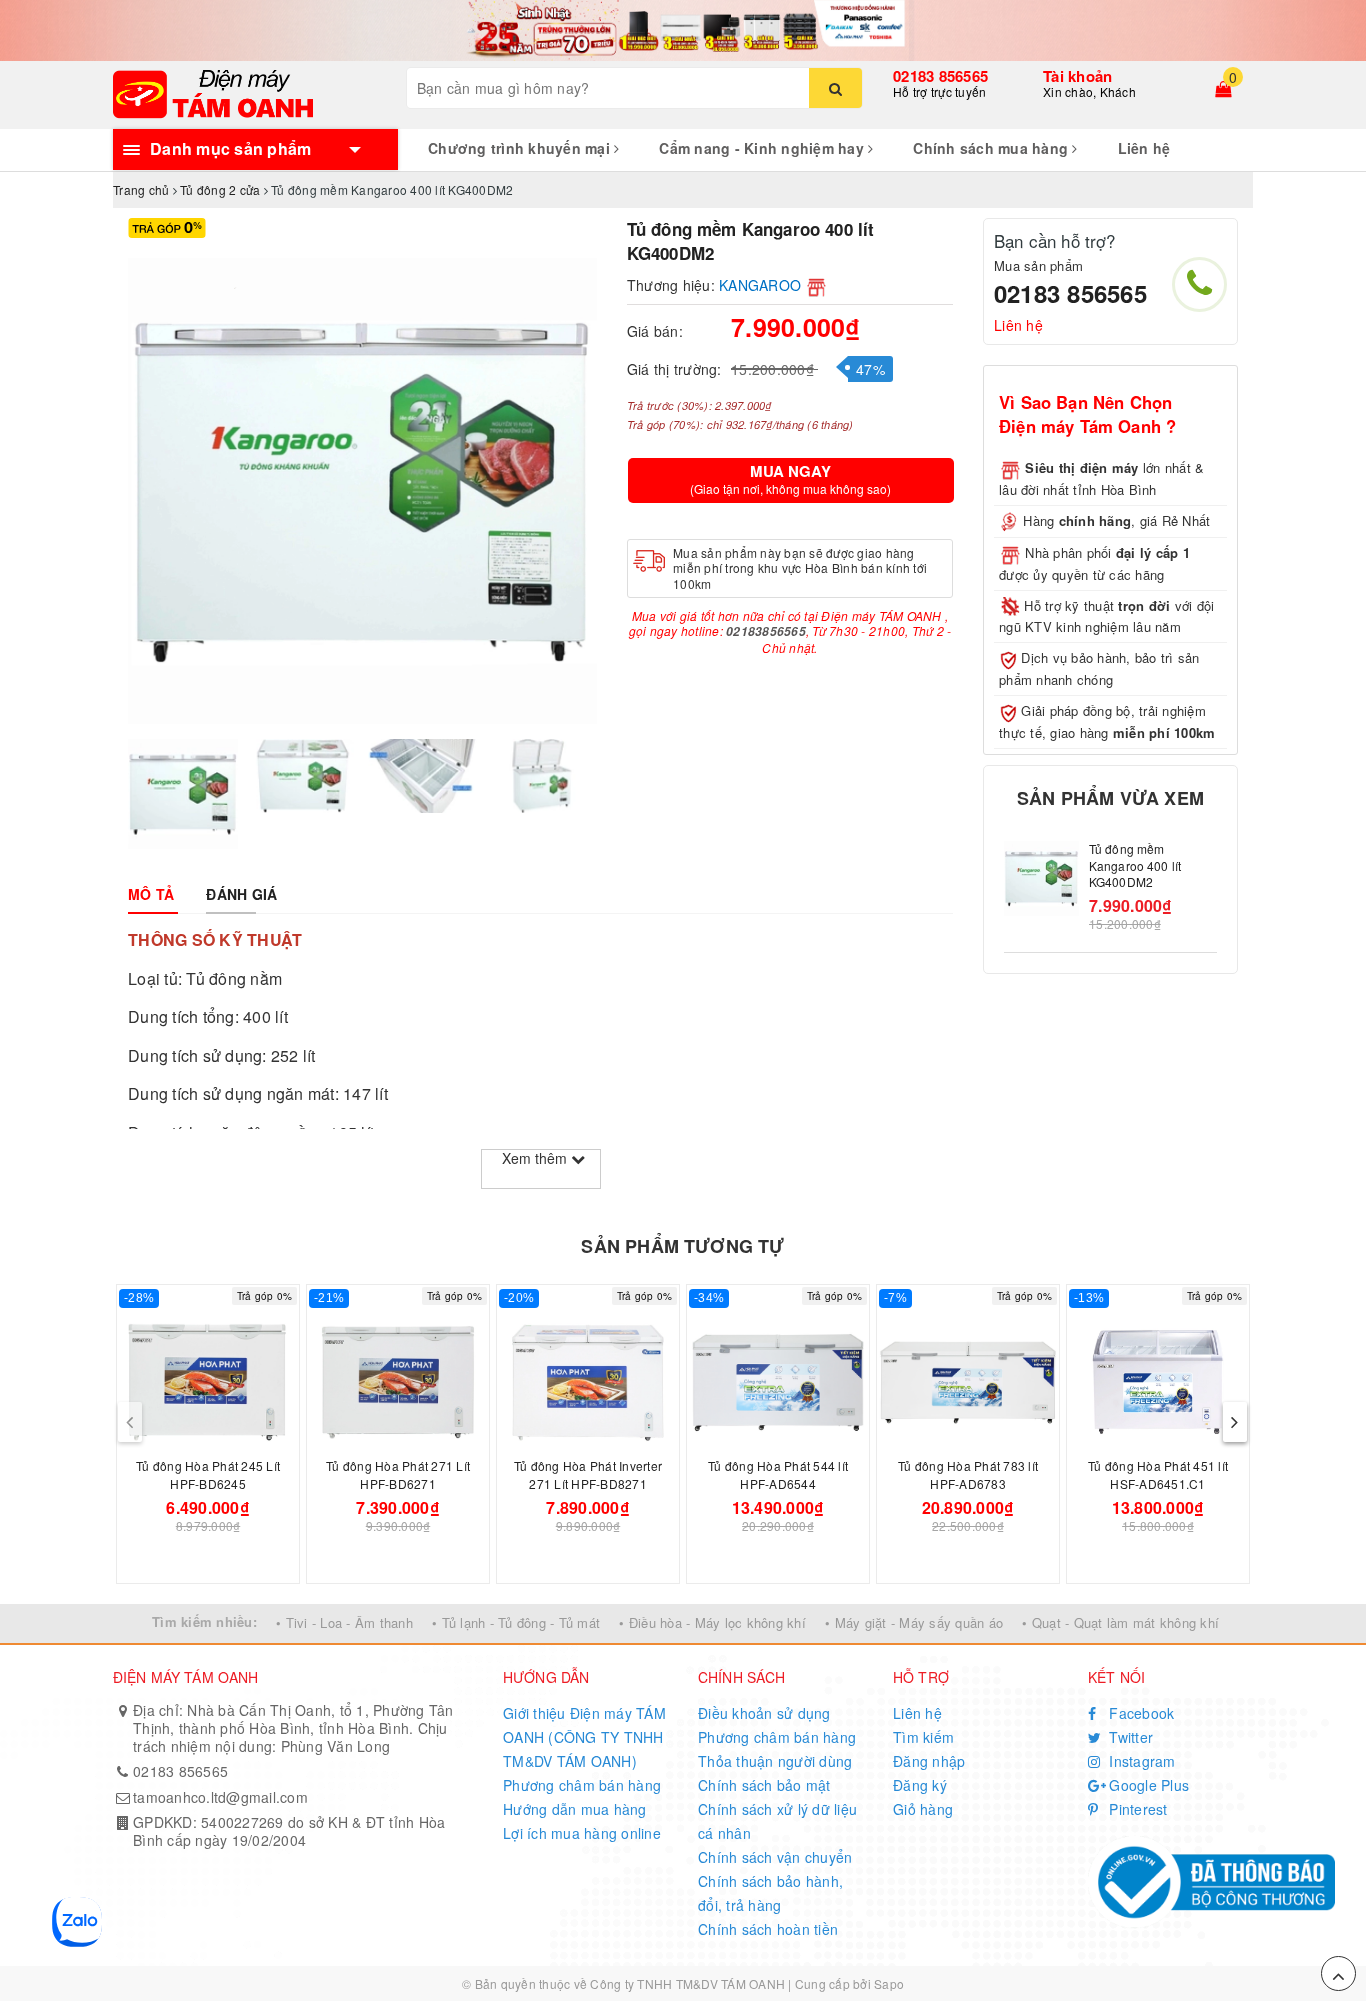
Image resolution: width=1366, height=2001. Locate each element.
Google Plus (1147, 1785)
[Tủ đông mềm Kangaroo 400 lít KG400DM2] (1041, 878)
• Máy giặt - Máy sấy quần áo (914, 1622)
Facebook (1139, 1713)
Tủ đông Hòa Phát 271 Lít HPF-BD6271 (398, 1474)
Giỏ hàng (923, 1809)
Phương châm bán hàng (582, 1785)
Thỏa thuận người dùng (775, 1761)
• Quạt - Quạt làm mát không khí (1120, 1622)
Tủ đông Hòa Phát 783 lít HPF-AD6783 (968, 1474)
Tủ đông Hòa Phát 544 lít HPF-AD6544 (778, 1474)
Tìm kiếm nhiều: (204, 1621)
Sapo (889, 1983)
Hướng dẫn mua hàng (575, 1809)
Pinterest (1136, 1809)
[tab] (151, 894)
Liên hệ (1144, 148)
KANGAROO (760, 285)
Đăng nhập (929, 1761)
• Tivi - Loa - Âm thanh (344, 1622)
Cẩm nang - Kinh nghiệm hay (763, 148)
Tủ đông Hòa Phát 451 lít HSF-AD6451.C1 (1158, 1474)
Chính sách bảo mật (764, 1785)
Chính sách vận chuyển (775, 1857)
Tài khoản (1077, 76)
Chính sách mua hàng (992, 148)
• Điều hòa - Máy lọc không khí (712, 1622)
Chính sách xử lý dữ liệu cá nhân (777, 1821)
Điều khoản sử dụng (764, 1713)
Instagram (1140, 1761)
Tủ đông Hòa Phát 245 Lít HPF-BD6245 (208, 1474)
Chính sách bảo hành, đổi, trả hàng (770, 1893)
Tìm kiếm (923, 1737)
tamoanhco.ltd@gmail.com (220, 1797)
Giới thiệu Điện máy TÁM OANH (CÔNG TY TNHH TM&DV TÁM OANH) (584, 1737)
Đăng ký (920, 1785)
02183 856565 (940, 76)
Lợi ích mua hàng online (582, 1833)
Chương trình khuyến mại (521, 148)
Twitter (1129, 1737)
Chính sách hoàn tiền (768, 1929)
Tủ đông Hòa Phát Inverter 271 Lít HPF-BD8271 (588, 1474)
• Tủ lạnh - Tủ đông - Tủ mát (516, 1622)
